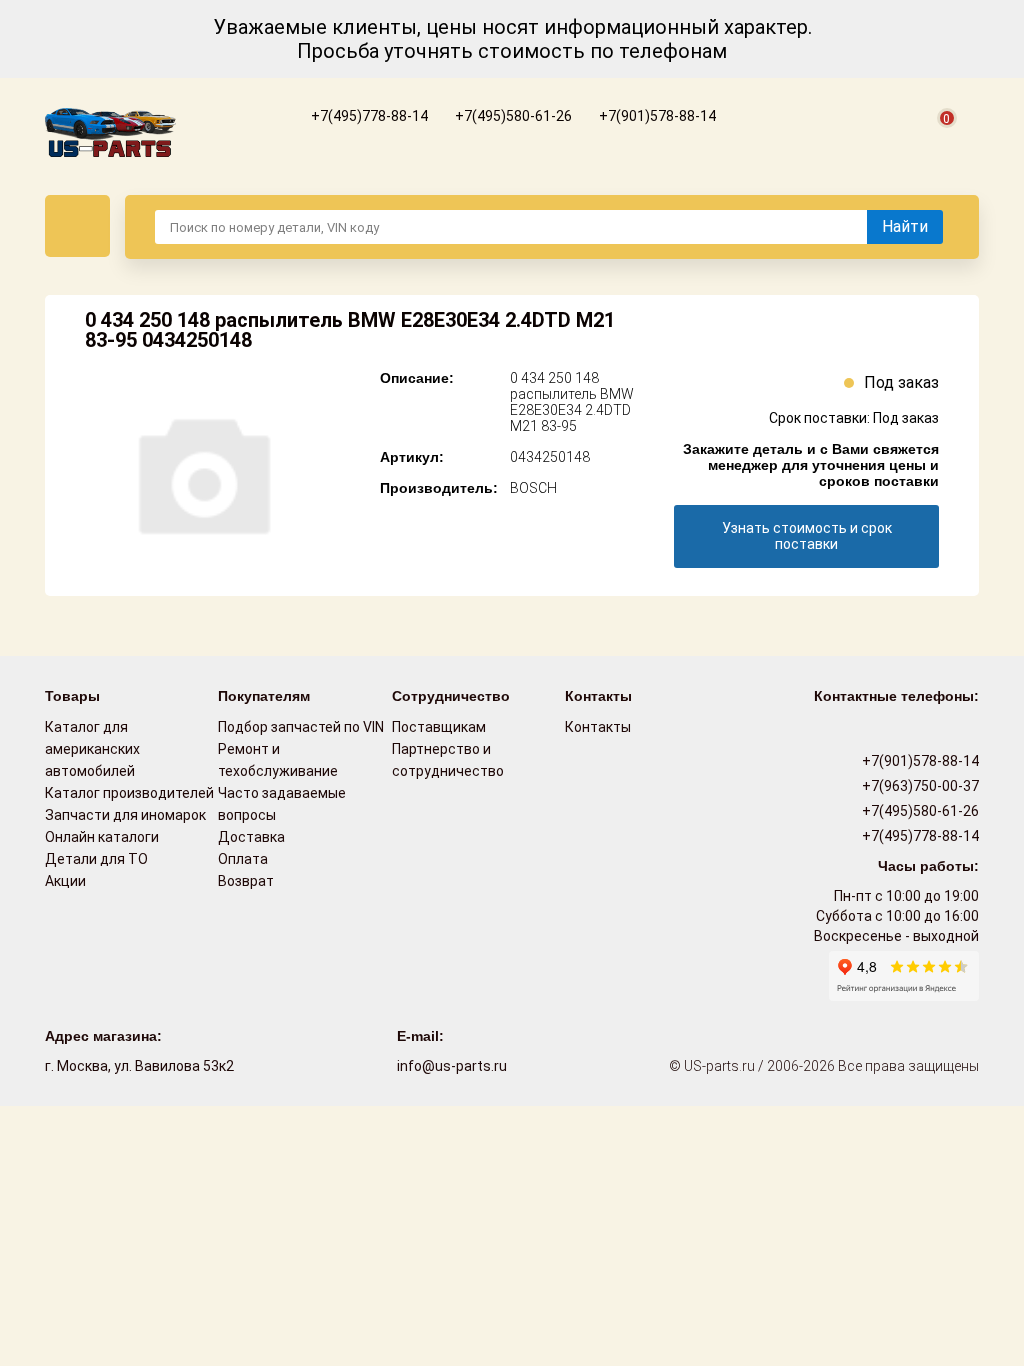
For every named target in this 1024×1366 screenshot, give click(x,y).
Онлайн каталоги (102, 837)
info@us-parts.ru (452, 1066)
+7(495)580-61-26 (512, 116)
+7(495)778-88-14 (368, 116)
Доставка (251, 837)
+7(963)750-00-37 (919, 786)
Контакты (598, 727)
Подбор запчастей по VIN (301, 727)
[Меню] (77, 226)
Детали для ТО (96, 859)
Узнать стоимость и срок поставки (807, 536)
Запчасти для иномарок (125, 815)
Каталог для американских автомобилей (92, 749)
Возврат (246, 881)
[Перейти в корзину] (935, 141)
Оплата (243, 859)
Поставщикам (439, 727)
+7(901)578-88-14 (656, 116)
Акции (65, 881)
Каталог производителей (129, 793)
